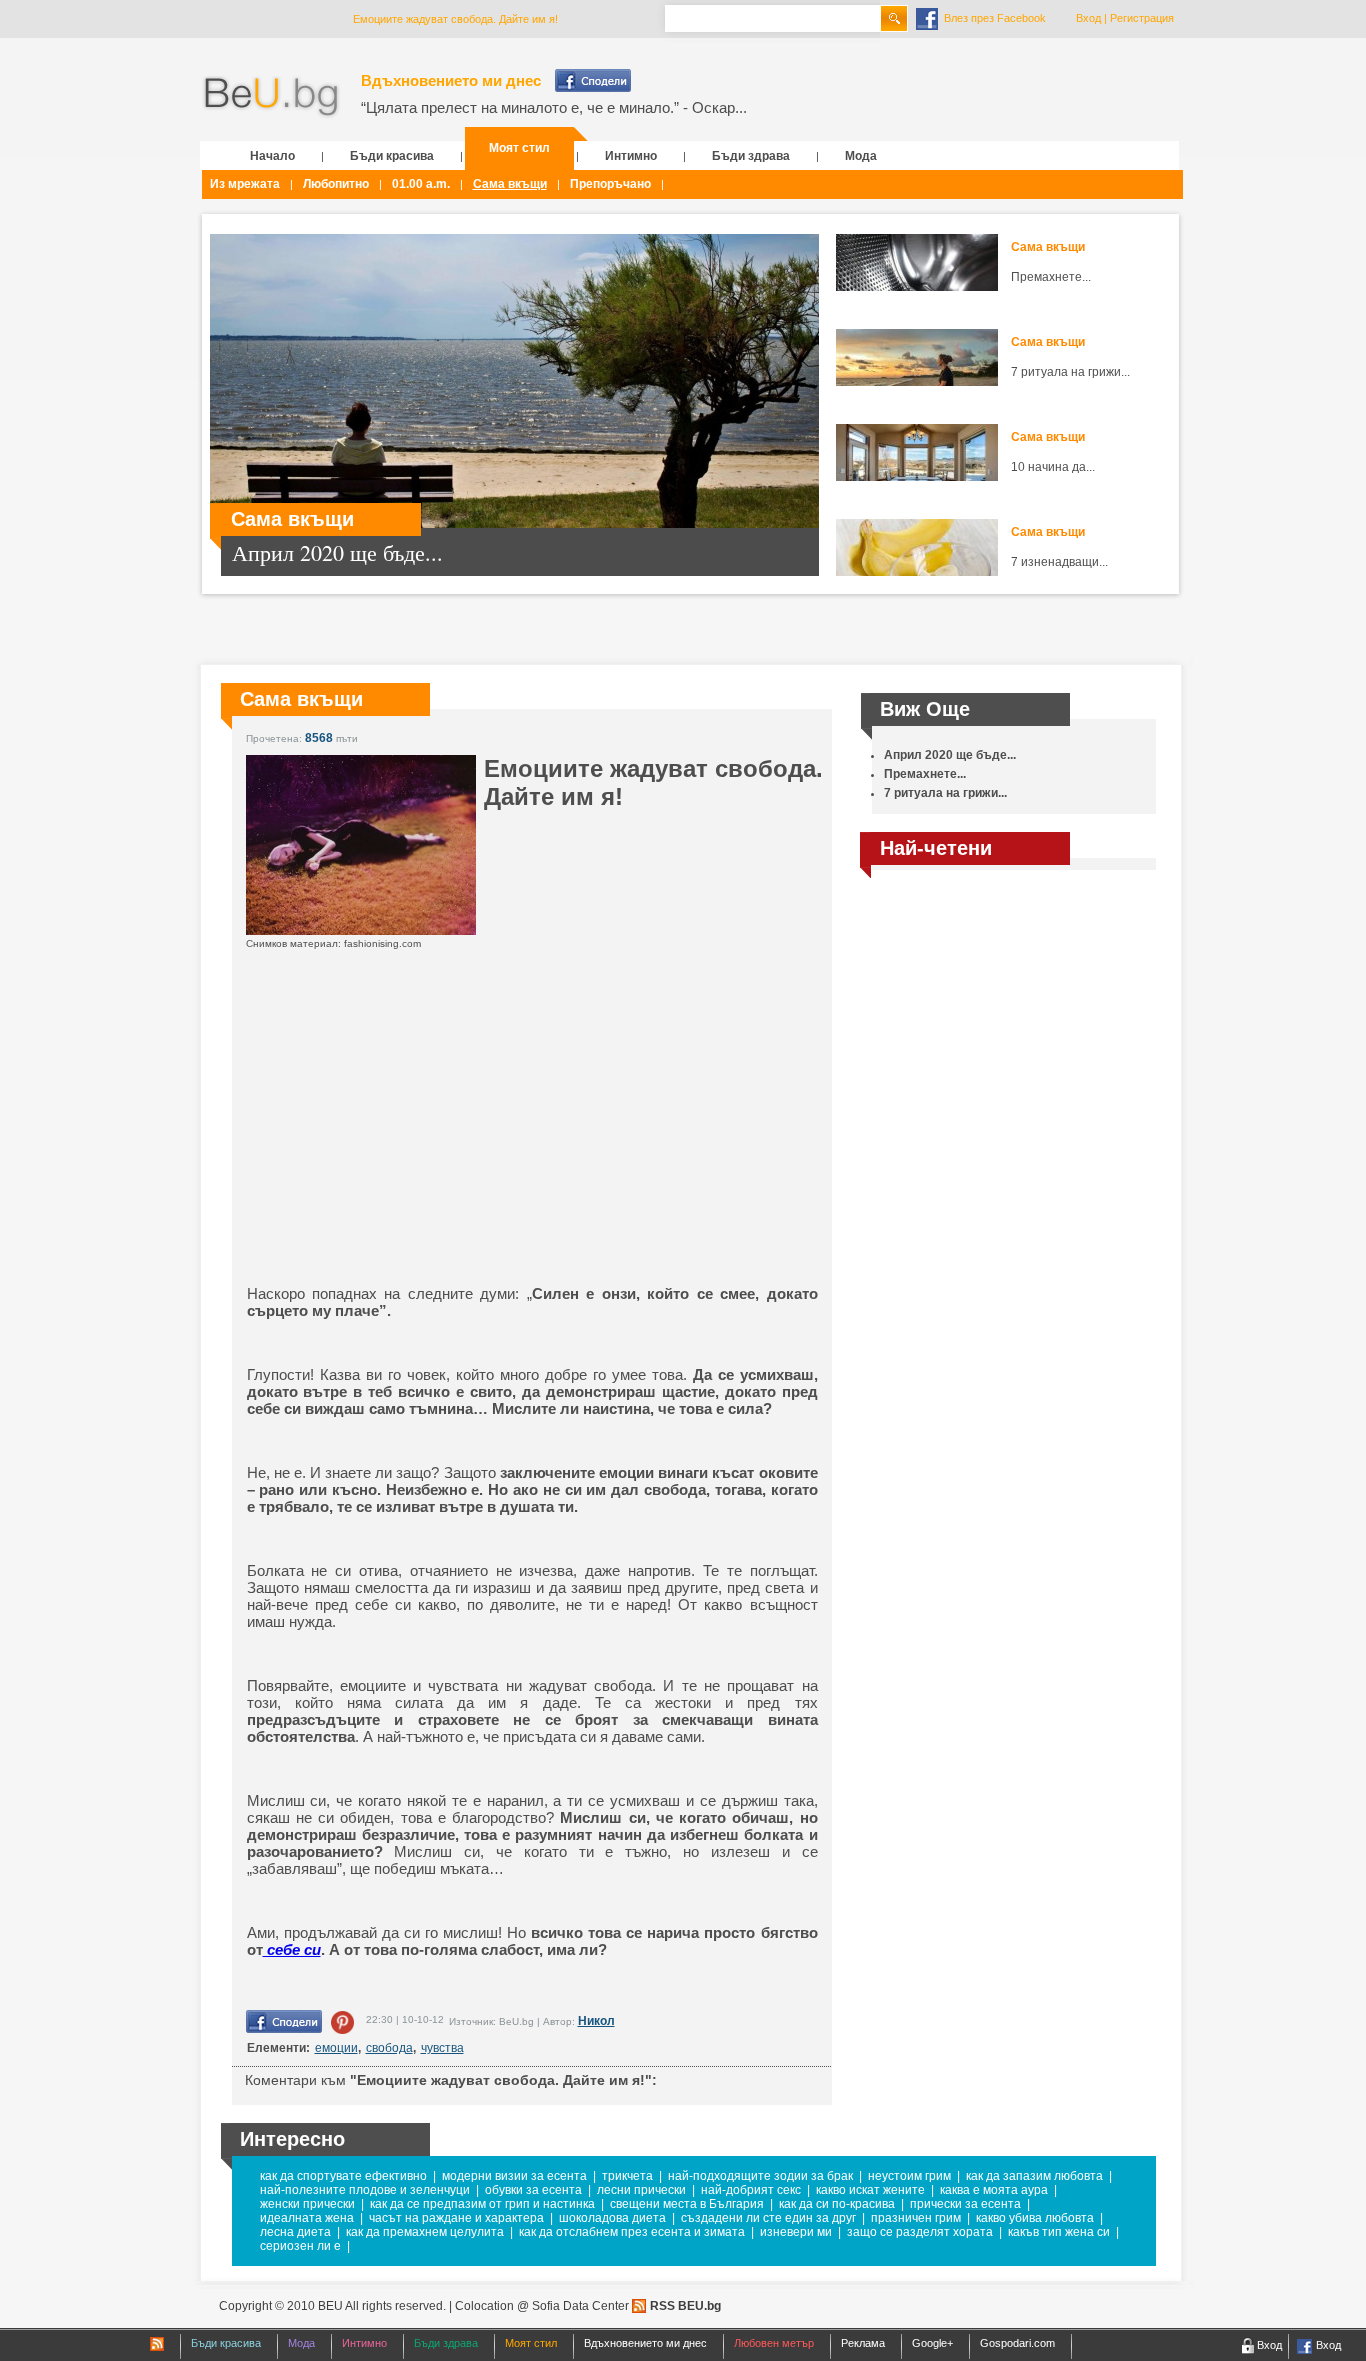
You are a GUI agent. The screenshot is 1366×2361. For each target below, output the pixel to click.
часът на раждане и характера (456, 2218)
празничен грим (916, 2218)
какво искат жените (870, 2190)
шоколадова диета (612, 2218)
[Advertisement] (487, 1140)
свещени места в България (687, 2204)
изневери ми (796, 2232)
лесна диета (295, 2232)
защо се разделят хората (920, 2232)
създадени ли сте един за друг (768, 2218)
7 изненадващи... (1059, 562)
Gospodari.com (1017, 2343)
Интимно (631, 156)
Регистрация (1142, 18)
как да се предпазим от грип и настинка (482, 2204)
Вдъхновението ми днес (451, 80)
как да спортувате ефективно (343, 2176)
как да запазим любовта (1034, 2176)
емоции (336, 2048)
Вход (1088, 18)
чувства (442, 2048)
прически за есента (965, 2204)
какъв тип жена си (1059, 2232)
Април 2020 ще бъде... (950, 755)
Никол (596, 2021)
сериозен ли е (300, 2246)
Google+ (932, 2343)
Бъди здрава (751, 156)
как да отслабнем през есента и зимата (632, 2232)
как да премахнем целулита (425, 2232)
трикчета (627, 2176)
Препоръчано (610, 184)
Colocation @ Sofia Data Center (542, 2306)
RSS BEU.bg (685, 2306)
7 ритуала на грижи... (1070, 372)
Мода (861, 156)
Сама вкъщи (510, 184)
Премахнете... (1051, 277)
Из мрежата (245, 184)
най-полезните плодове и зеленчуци (365, 2190)
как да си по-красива (837, 2204)
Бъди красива (392, 156)
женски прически (307, 2204)
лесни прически (641, 2190)
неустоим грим (909, 2176)
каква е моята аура (994, 2190)
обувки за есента (533, 2190)
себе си (292, 1949)
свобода (389, 2048)
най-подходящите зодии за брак (760, 2176)
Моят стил (519, 148)
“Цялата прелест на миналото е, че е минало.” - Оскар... (554, 107)
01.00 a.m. (421, 184)
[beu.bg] (271, 97)
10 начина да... (1053, 467)
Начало (272, 156)
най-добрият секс (751, 2190)
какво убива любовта (1035, 2218)
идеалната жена (307, 2218)
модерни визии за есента (514, 2176)
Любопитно (336, 184)
